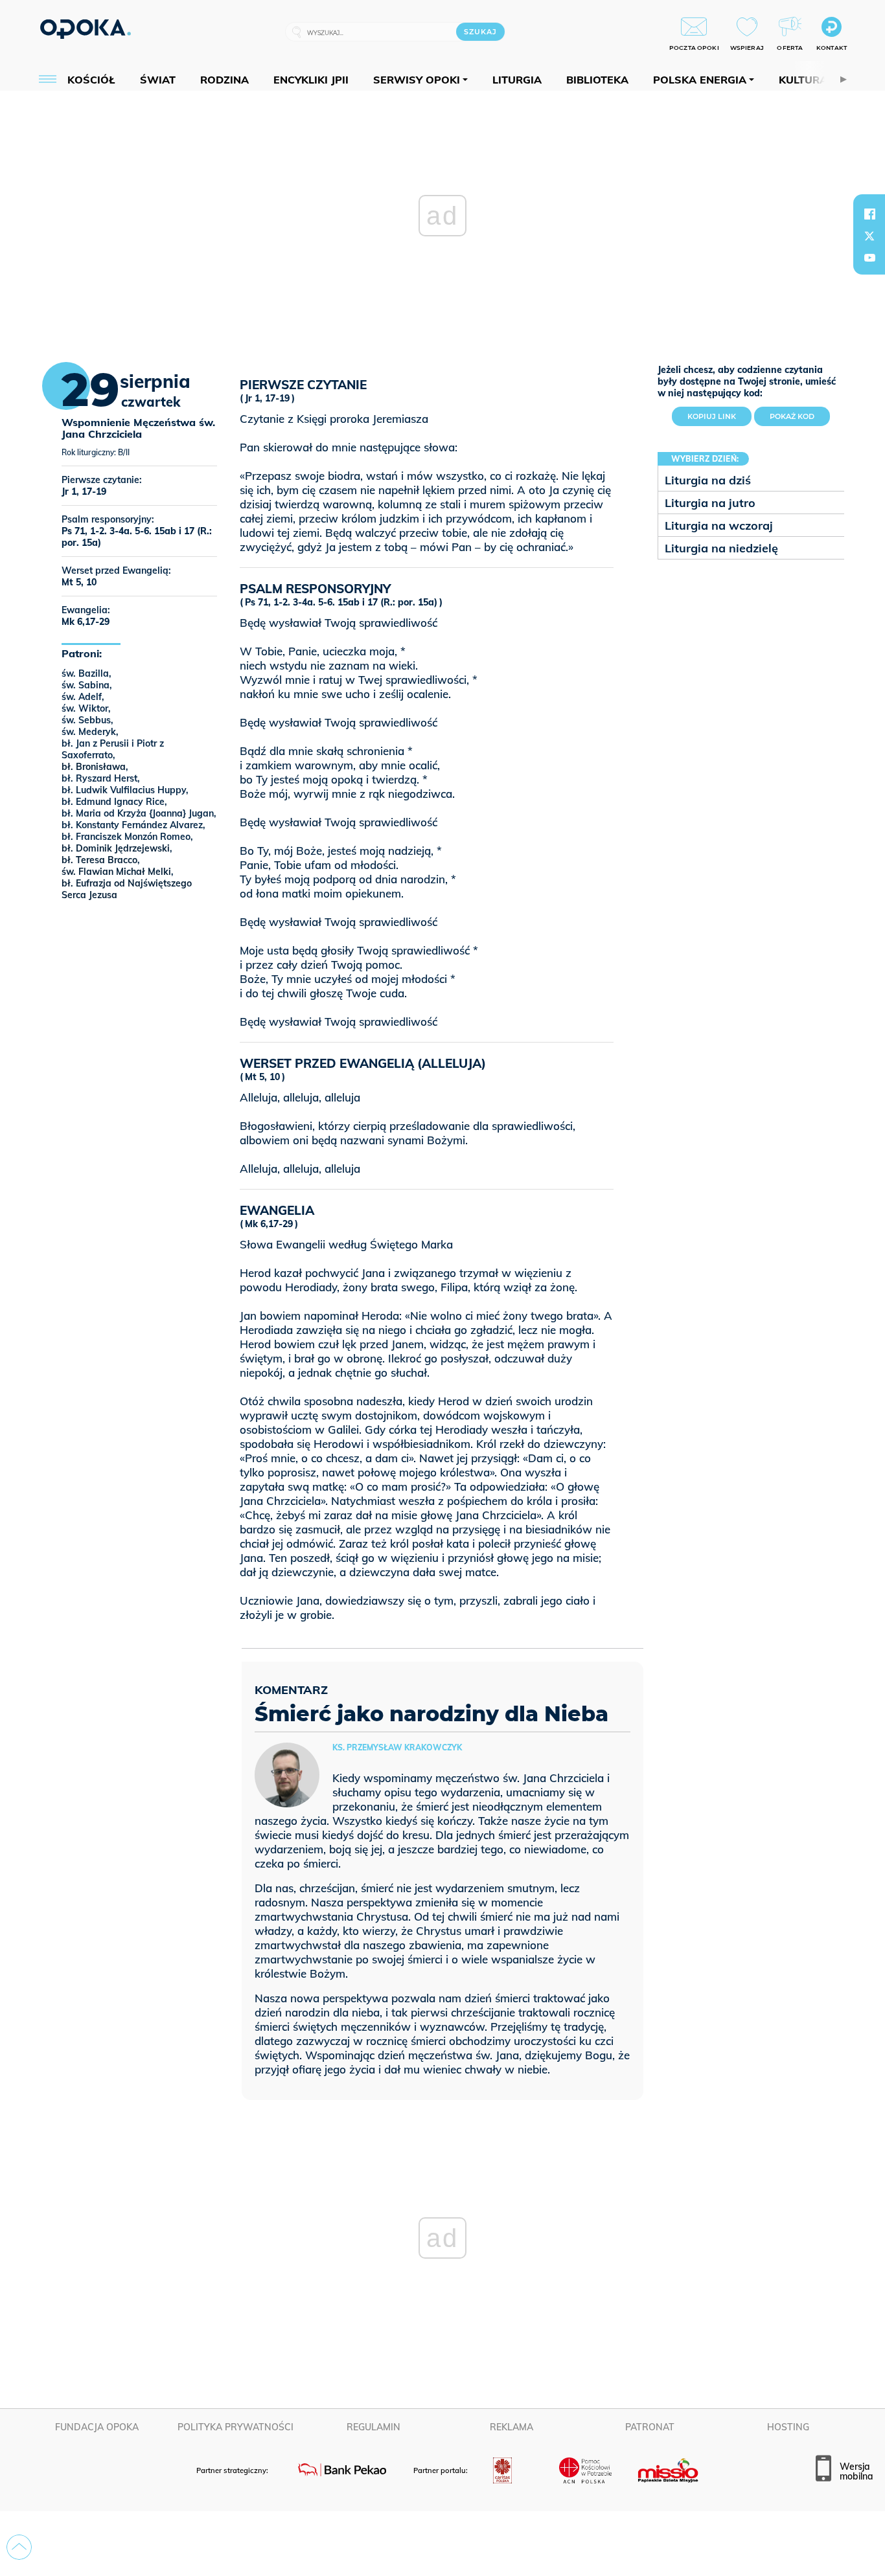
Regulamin (374, 2427)
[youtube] (869, 258)
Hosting (788, 2427)
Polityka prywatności (236, 2427)
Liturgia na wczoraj (719, 525)
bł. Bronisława (94, 767)
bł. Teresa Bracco (99, 860)
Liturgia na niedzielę (721, 548)
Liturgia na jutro (710, 503)
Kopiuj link (719, 414)
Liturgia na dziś (708, 480)
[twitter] (869, 236)
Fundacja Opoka (97, 2427)
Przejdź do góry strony (19, 2547)
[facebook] (869, 214)
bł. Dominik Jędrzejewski (116, 848)
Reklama (511, 2427)
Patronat (650, 2427)
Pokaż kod (792, 416)
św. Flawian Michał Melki (116, 872)
